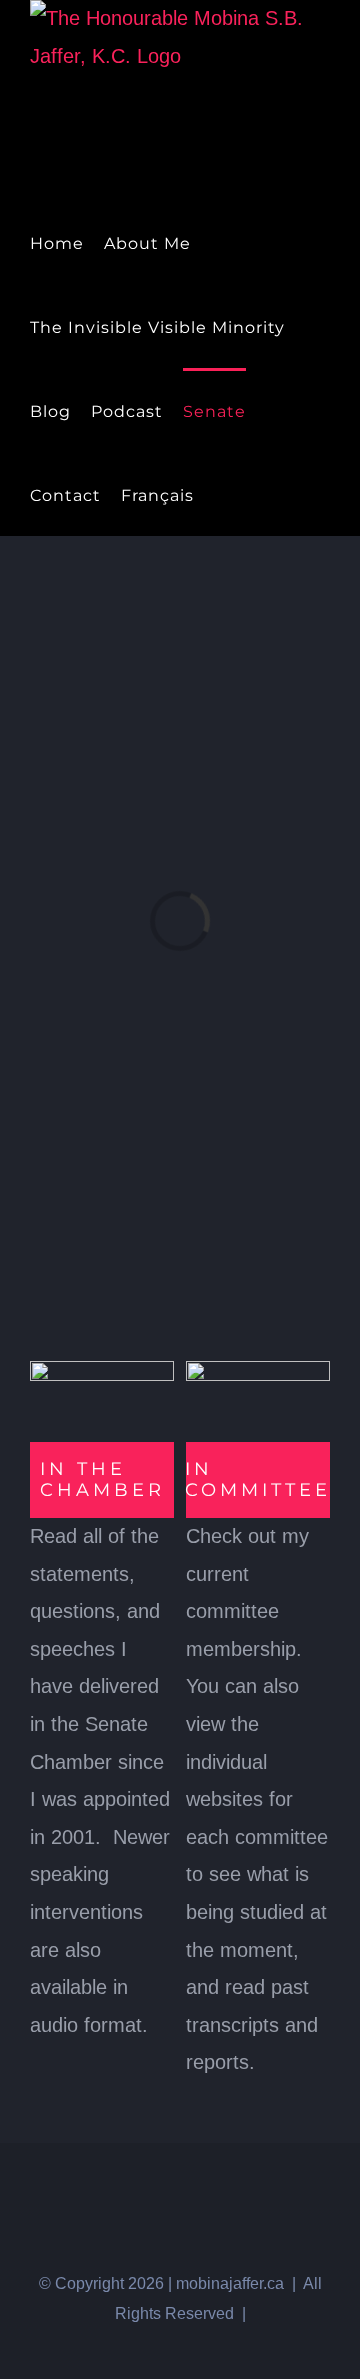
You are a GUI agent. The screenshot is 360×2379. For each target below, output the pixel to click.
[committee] (258, 1371)
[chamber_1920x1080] (102, 1371)
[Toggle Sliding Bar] (220, 494)
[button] (253, 494)
